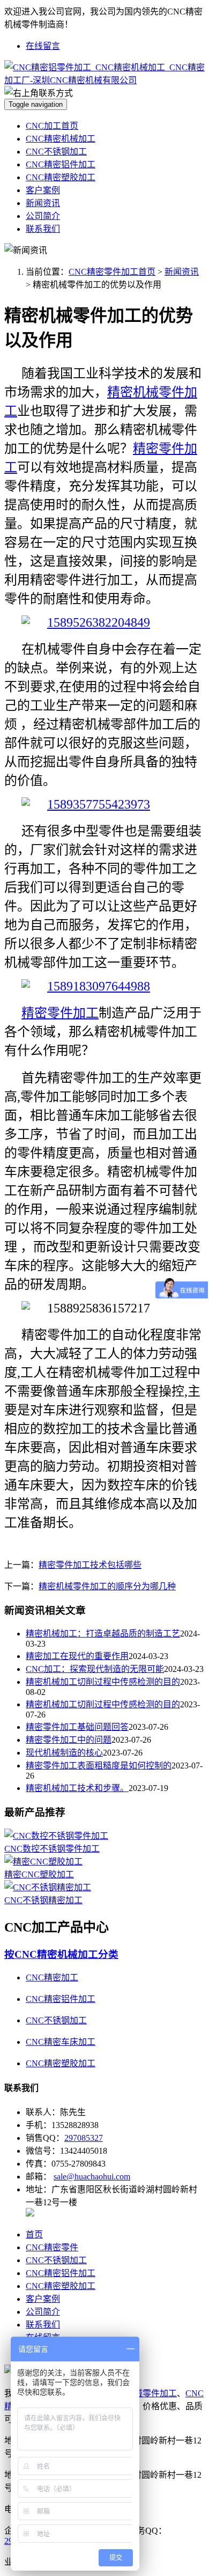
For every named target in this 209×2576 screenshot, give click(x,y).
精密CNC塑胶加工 (39, 1874)
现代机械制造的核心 (64, 1753)
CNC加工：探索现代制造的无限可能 (95, 1669)
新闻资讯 (43, 203)
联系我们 (43, 229)
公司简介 (43, 216)
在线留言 (43, 46)
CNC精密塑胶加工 (61, 177)
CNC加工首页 (52, 126)
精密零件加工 (60, 1013)
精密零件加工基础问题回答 (77, 1727)
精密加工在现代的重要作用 (77, 1656)
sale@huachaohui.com (92, 2177)
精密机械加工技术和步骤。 (77, 1788)
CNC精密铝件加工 (61, 164)
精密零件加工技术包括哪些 (90, 1565)
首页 (34, 2234)
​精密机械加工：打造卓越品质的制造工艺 (103, 1634)
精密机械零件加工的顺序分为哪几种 (107, 1586)
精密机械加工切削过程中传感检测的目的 (103, 1682)
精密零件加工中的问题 (69, 1740)
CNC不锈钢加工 (56, 152)
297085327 (84, 2138)
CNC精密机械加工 (61, 139)
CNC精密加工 (52, 1977)
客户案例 (43, 190)
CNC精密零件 (52, 2247)
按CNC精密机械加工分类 (61, 1954)
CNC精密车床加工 (61, 2042)
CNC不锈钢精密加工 (43, 1900)
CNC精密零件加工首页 (112, 272)
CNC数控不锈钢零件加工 (52, 1849)
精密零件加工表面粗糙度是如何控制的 (99, 1766)
